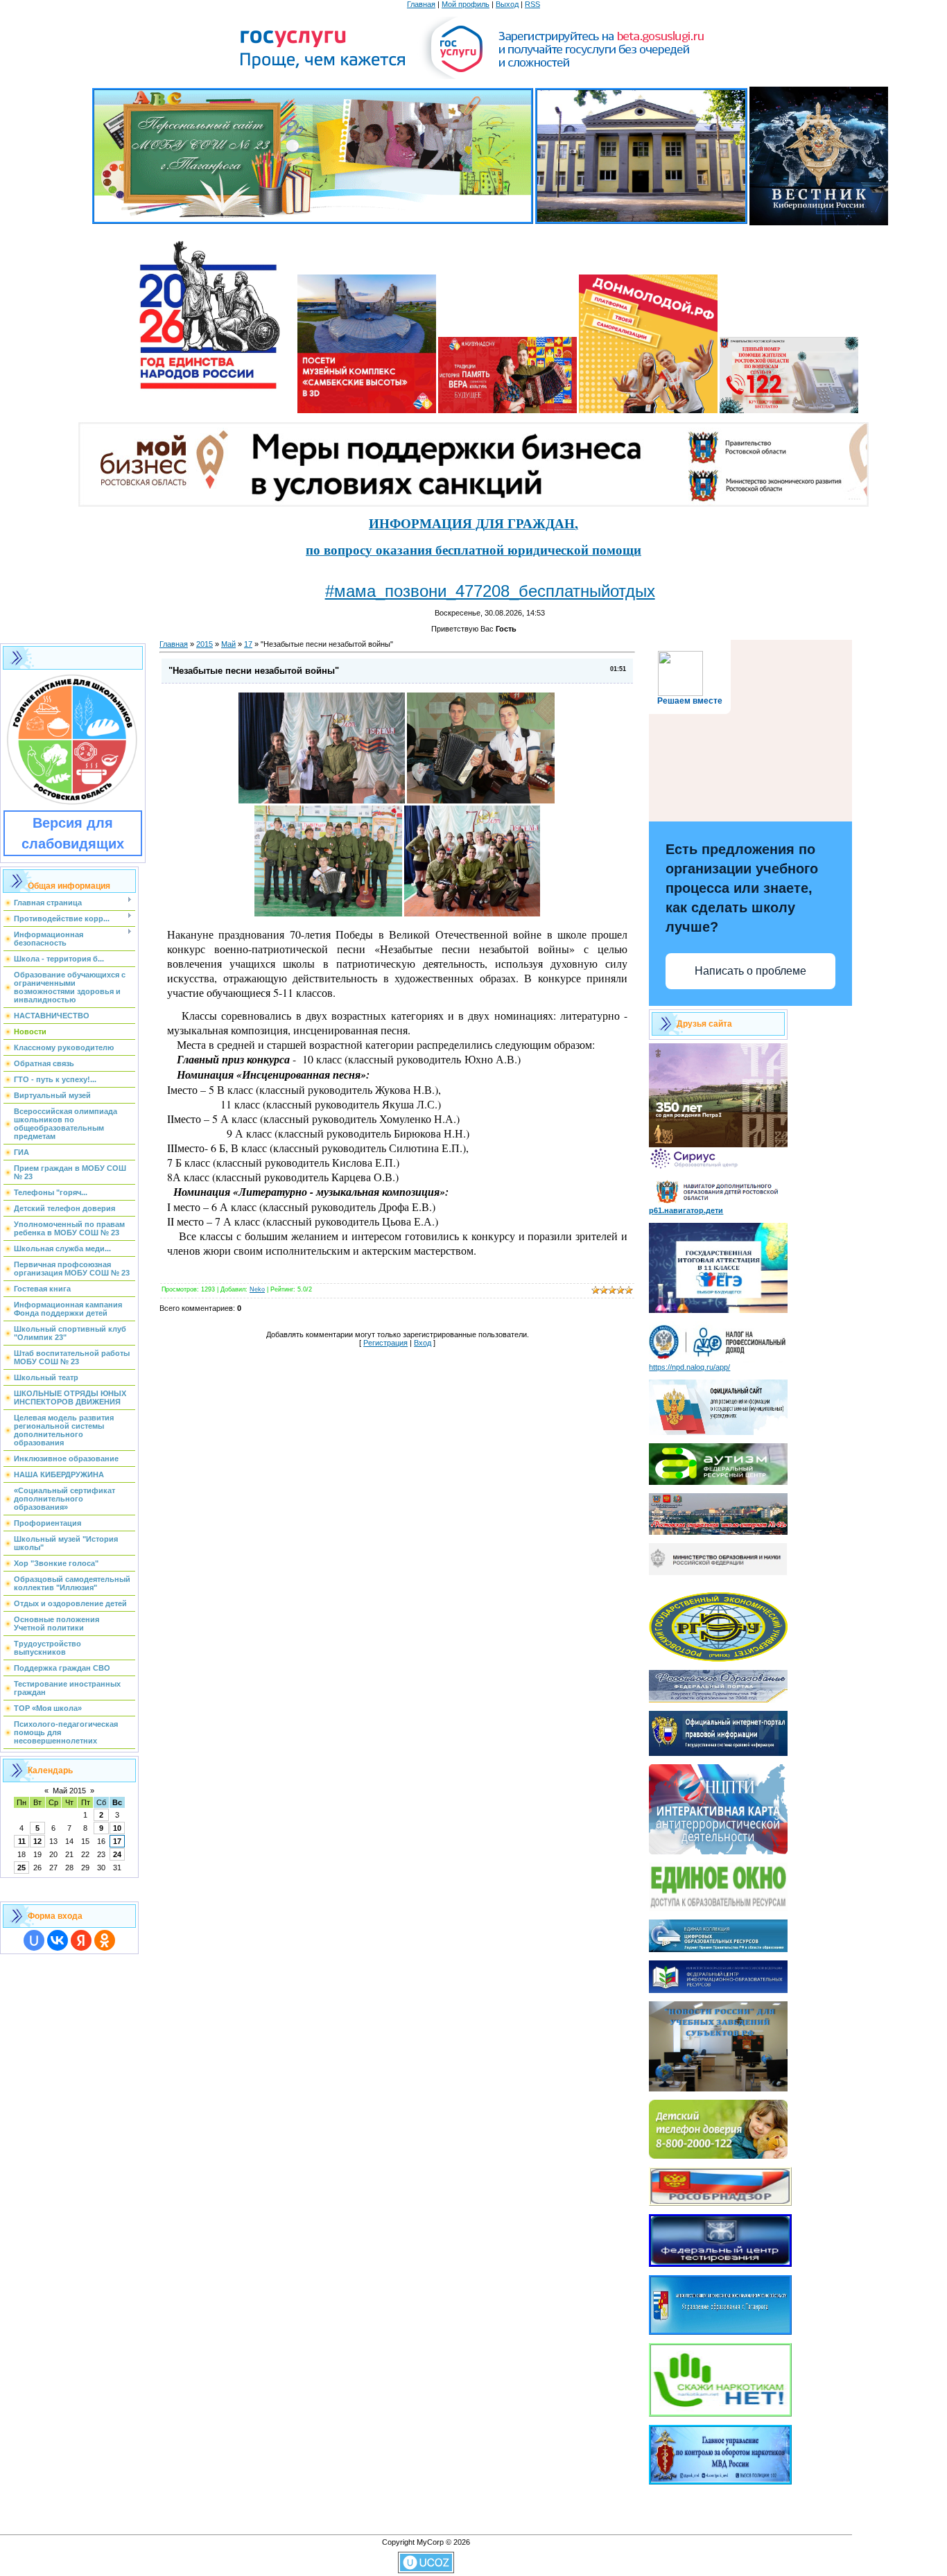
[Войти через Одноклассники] (105, 1940)
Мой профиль (466, 4)
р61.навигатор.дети (686, 1210)
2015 (205, 644)
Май (228, 644)
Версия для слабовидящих (73, 833)
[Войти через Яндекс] (81, 1940)
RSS (532, 4)
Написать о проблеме (750, 971)
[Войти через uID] (34, 1940)
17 (117, 1841)
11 (22, 1841)
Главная (421, 4)
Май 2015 (69, 1791)
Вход (423, 1343)
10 (117, 1828)
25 (21, 1868)
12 (37, 1841)
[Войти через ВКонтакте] (58, 1940)
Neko (257, 1289)
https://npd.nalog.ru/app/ (689, 1367)
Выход (507, 4)
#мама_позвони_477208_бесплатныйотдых (490, 591)
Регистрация (385, 1343)
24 (117, 1854)
